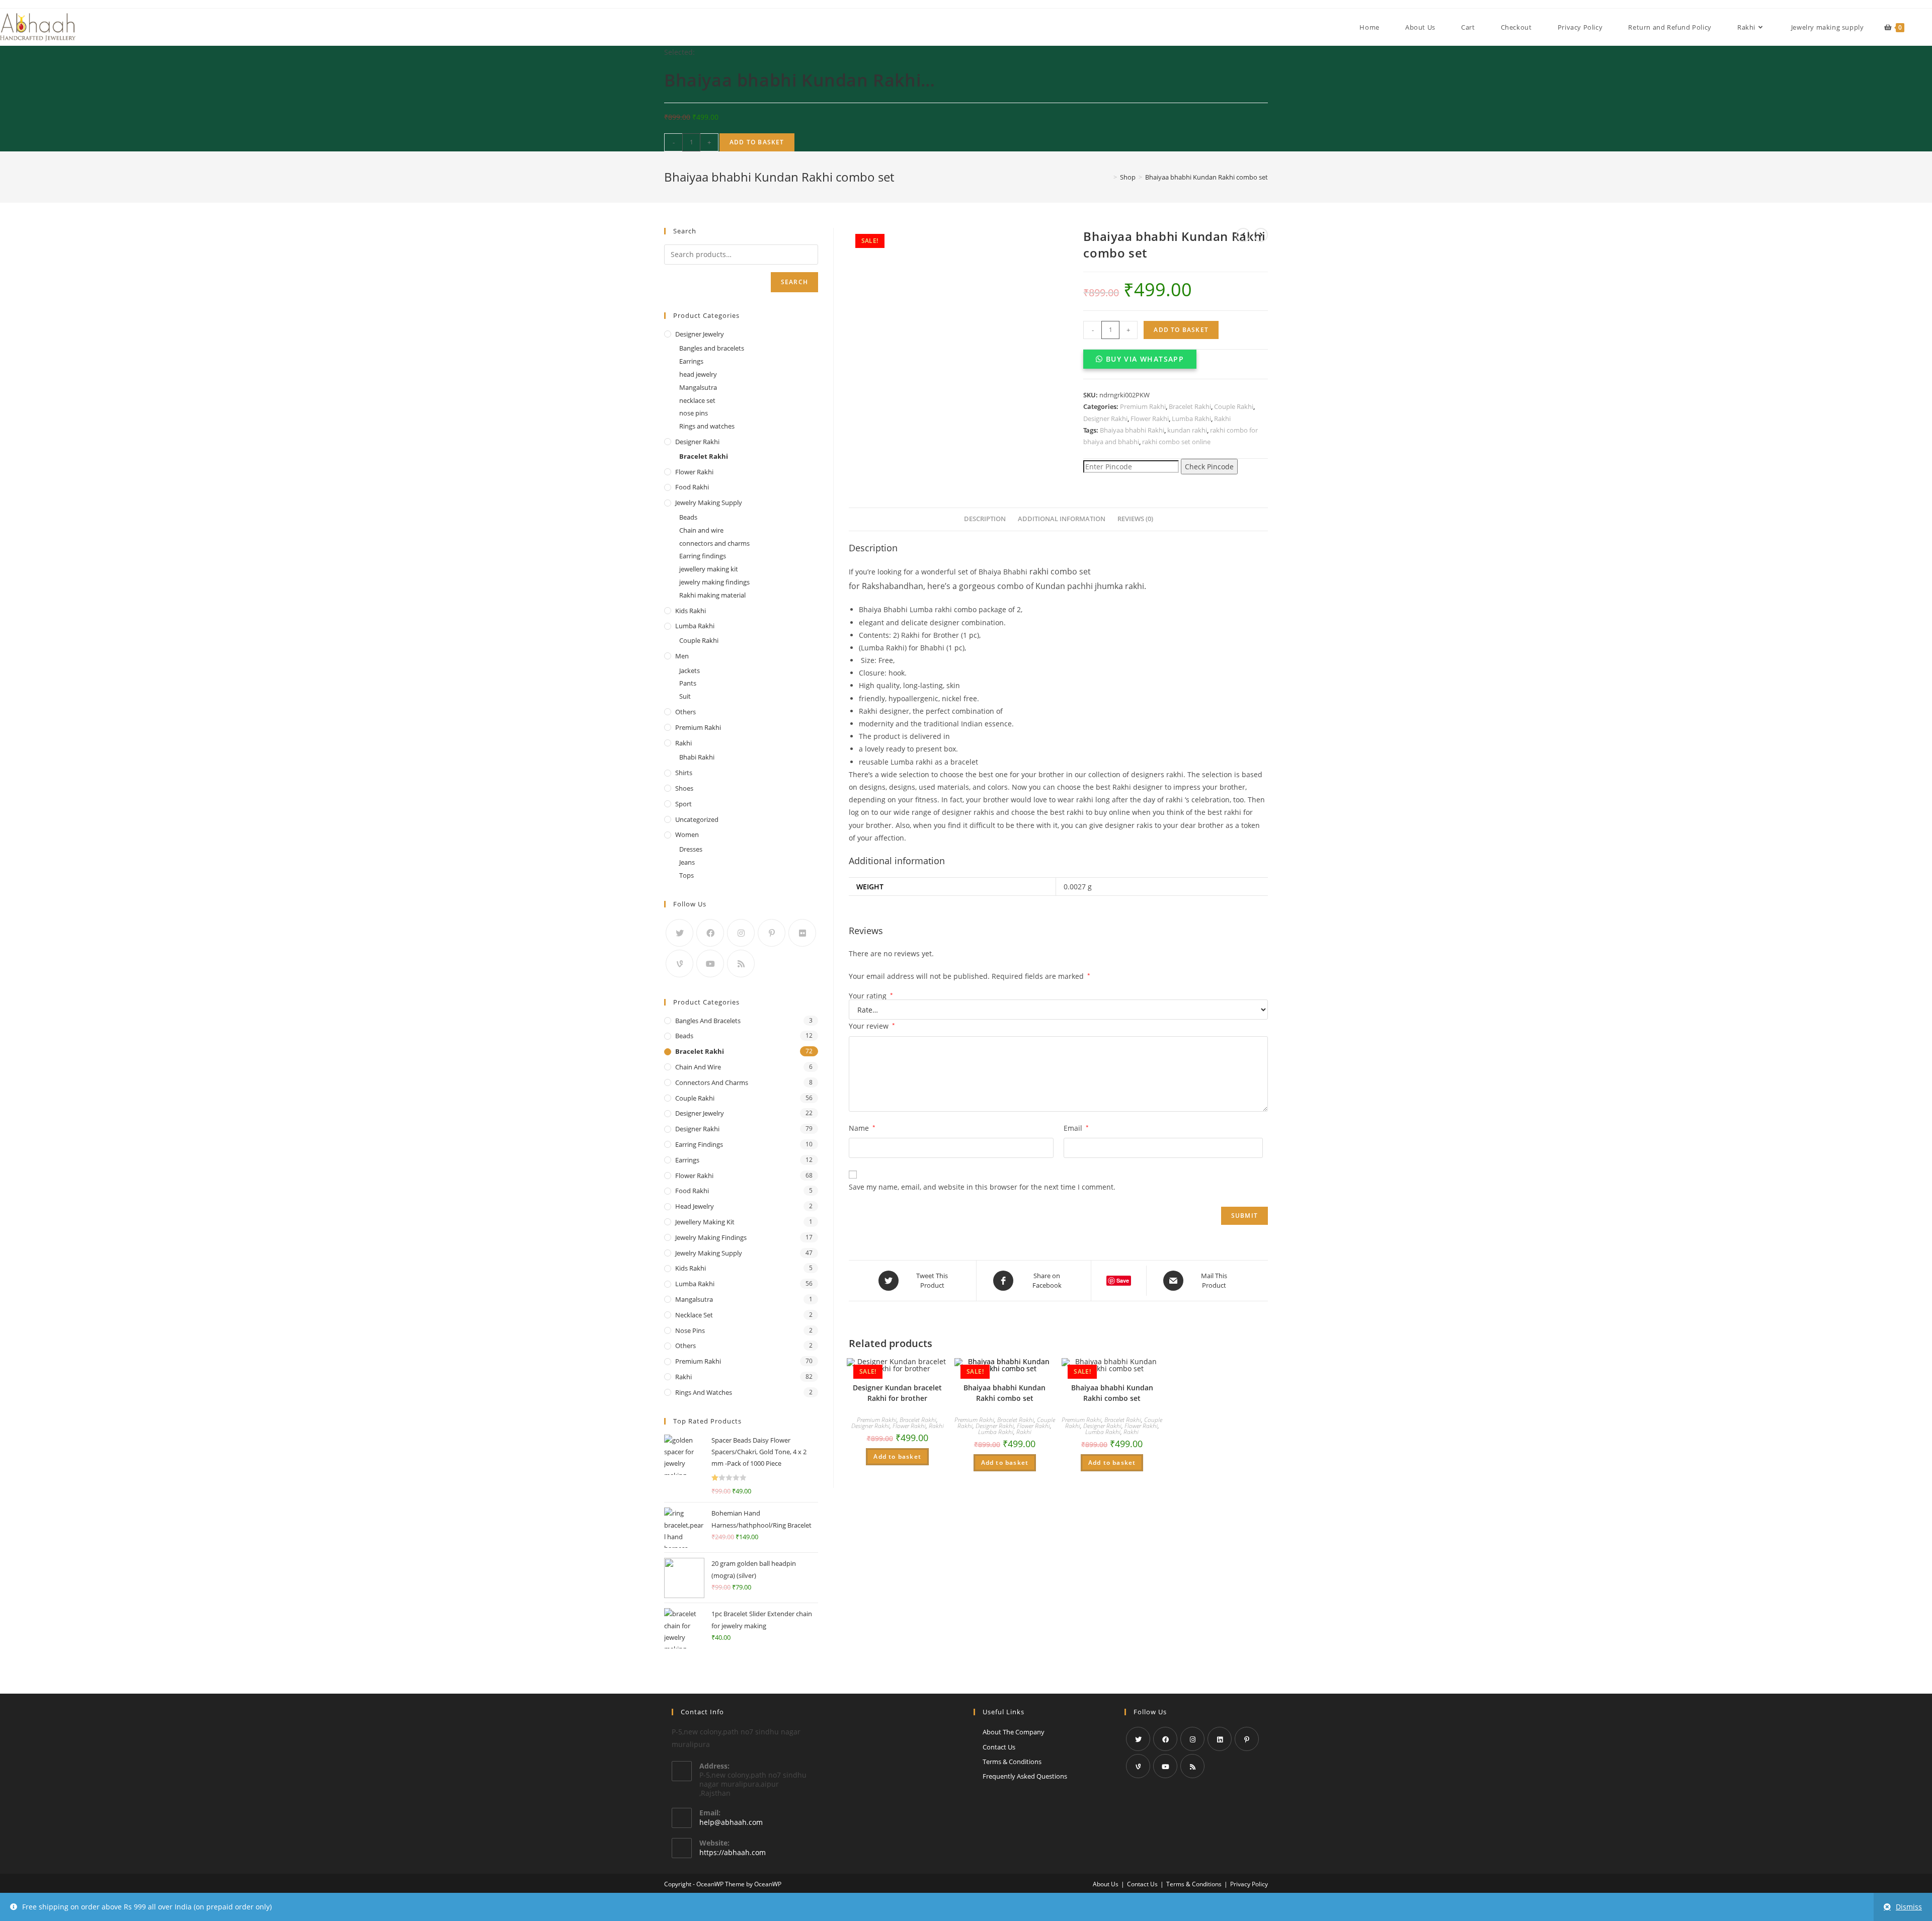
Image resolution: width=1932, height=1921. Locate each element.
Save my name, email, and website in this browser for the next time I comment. (982, 1187)
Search (794, 282)
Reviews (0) (1135, 519)
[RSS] (741, 964)
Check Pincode (1209, 467)
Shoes (684, 788)
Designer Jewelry (700, 334)
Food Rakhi (692, 487)
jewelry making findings (714, 582)
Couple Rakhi (1234, 406)
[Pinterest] (772, 933)
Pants (688, 683)
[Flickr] (802, 933)
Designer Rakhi (1105, 419)
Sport (683, 804)
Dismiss (1909, 1907)
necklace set (697, 400)
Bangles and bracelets (712, 348)
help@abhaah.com (731, 1822)
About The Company (1014, 1732)
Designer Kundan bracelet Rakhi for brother (897, 1393)
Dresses (691, 849)
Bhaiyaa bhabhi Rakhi (1132, 430)
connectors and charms (714, 543)
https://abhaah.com (733, 1852)
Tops (687, 875)
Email (1076, 1128)
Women (687, 834)
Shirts (684, 773)
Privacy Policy (1249, 1884)
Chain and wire (701, 530)
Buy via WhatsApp (1145, 359)
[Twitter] (679, 933)
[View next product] (1261, 235)
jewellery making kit (709, 569)
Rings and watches (707, 426)
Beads (688, 517)
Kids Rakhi (691, 611)
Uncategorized (697, 819)
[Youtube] (710, 964)
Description (985, 519)
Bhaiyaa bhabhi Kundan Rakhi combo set (1004, 1393)
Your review (872, 1026)
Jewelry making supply (709, 503)
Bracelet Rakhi (1190, 406)
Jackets (690, 671)
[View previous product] (1243, 235)
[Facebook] (710, 933)
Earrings (691, 361)
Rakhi (1222, 419)
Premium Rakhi (1143, 406)
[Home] (1108, 177)
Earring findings (703, 556)
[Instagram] (741, 933)
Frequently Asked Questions (1025, 1776)
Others (686, 712)
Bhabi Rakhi (697, 757)
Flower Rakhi (1150, 419)
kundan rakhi (1187, 430)
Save (1123, 1280)
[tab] (985, 519)
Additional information (1062, 519)
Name (862, 1128)
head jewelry (698, 374)
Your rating (871, 996)
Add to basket (757, 142)
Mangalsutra (698, 387)
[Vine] (679, 964)
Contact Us (999, 1747)
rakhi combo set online (1176, 442)
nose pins (694, 413)
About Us (1106, 1884)
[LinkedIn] (1220, 1739)
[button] (1140, 359)
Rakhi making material (712, 595)
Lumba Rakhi (1191, 419)
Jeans (687, 862)
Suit (685, 696)
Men (682, 656)
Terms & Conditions (1012, 1762)
